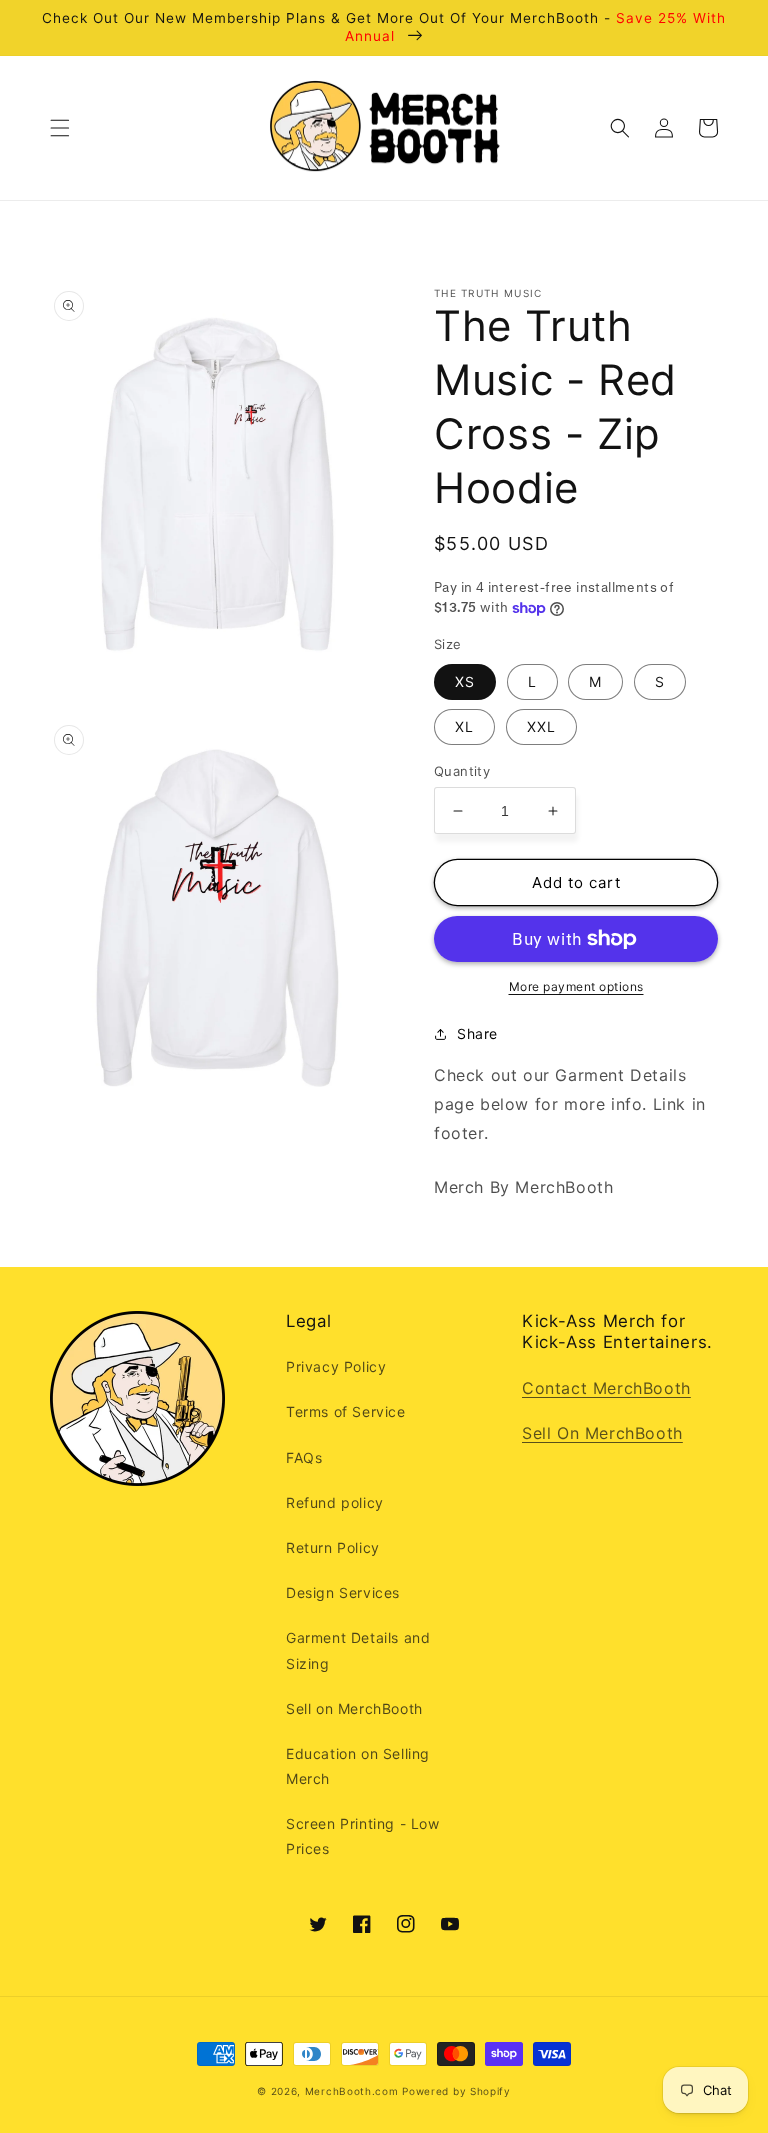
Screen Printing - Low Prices (363, 1836)
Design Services (343, 1592)
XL (464, 726)
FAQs (304, 1457)
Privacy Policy (336, 1366)
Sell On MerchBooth (602, 1433)
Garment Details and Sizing (358, 1650)
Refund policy (335, 1502)
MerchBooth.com (352, 2091)
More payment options (576, 986)
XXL (541, 726)
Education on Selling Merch (358, 1766)
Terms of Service (346, 1411)
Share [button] (477, 1033)
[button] (60, 128)
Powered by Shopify (456, 2091)
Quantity (462, 771)
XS (465, 681)
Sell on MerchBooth (354, 1708)
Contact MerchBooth (606, 1388)
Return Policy (333, 1547)
